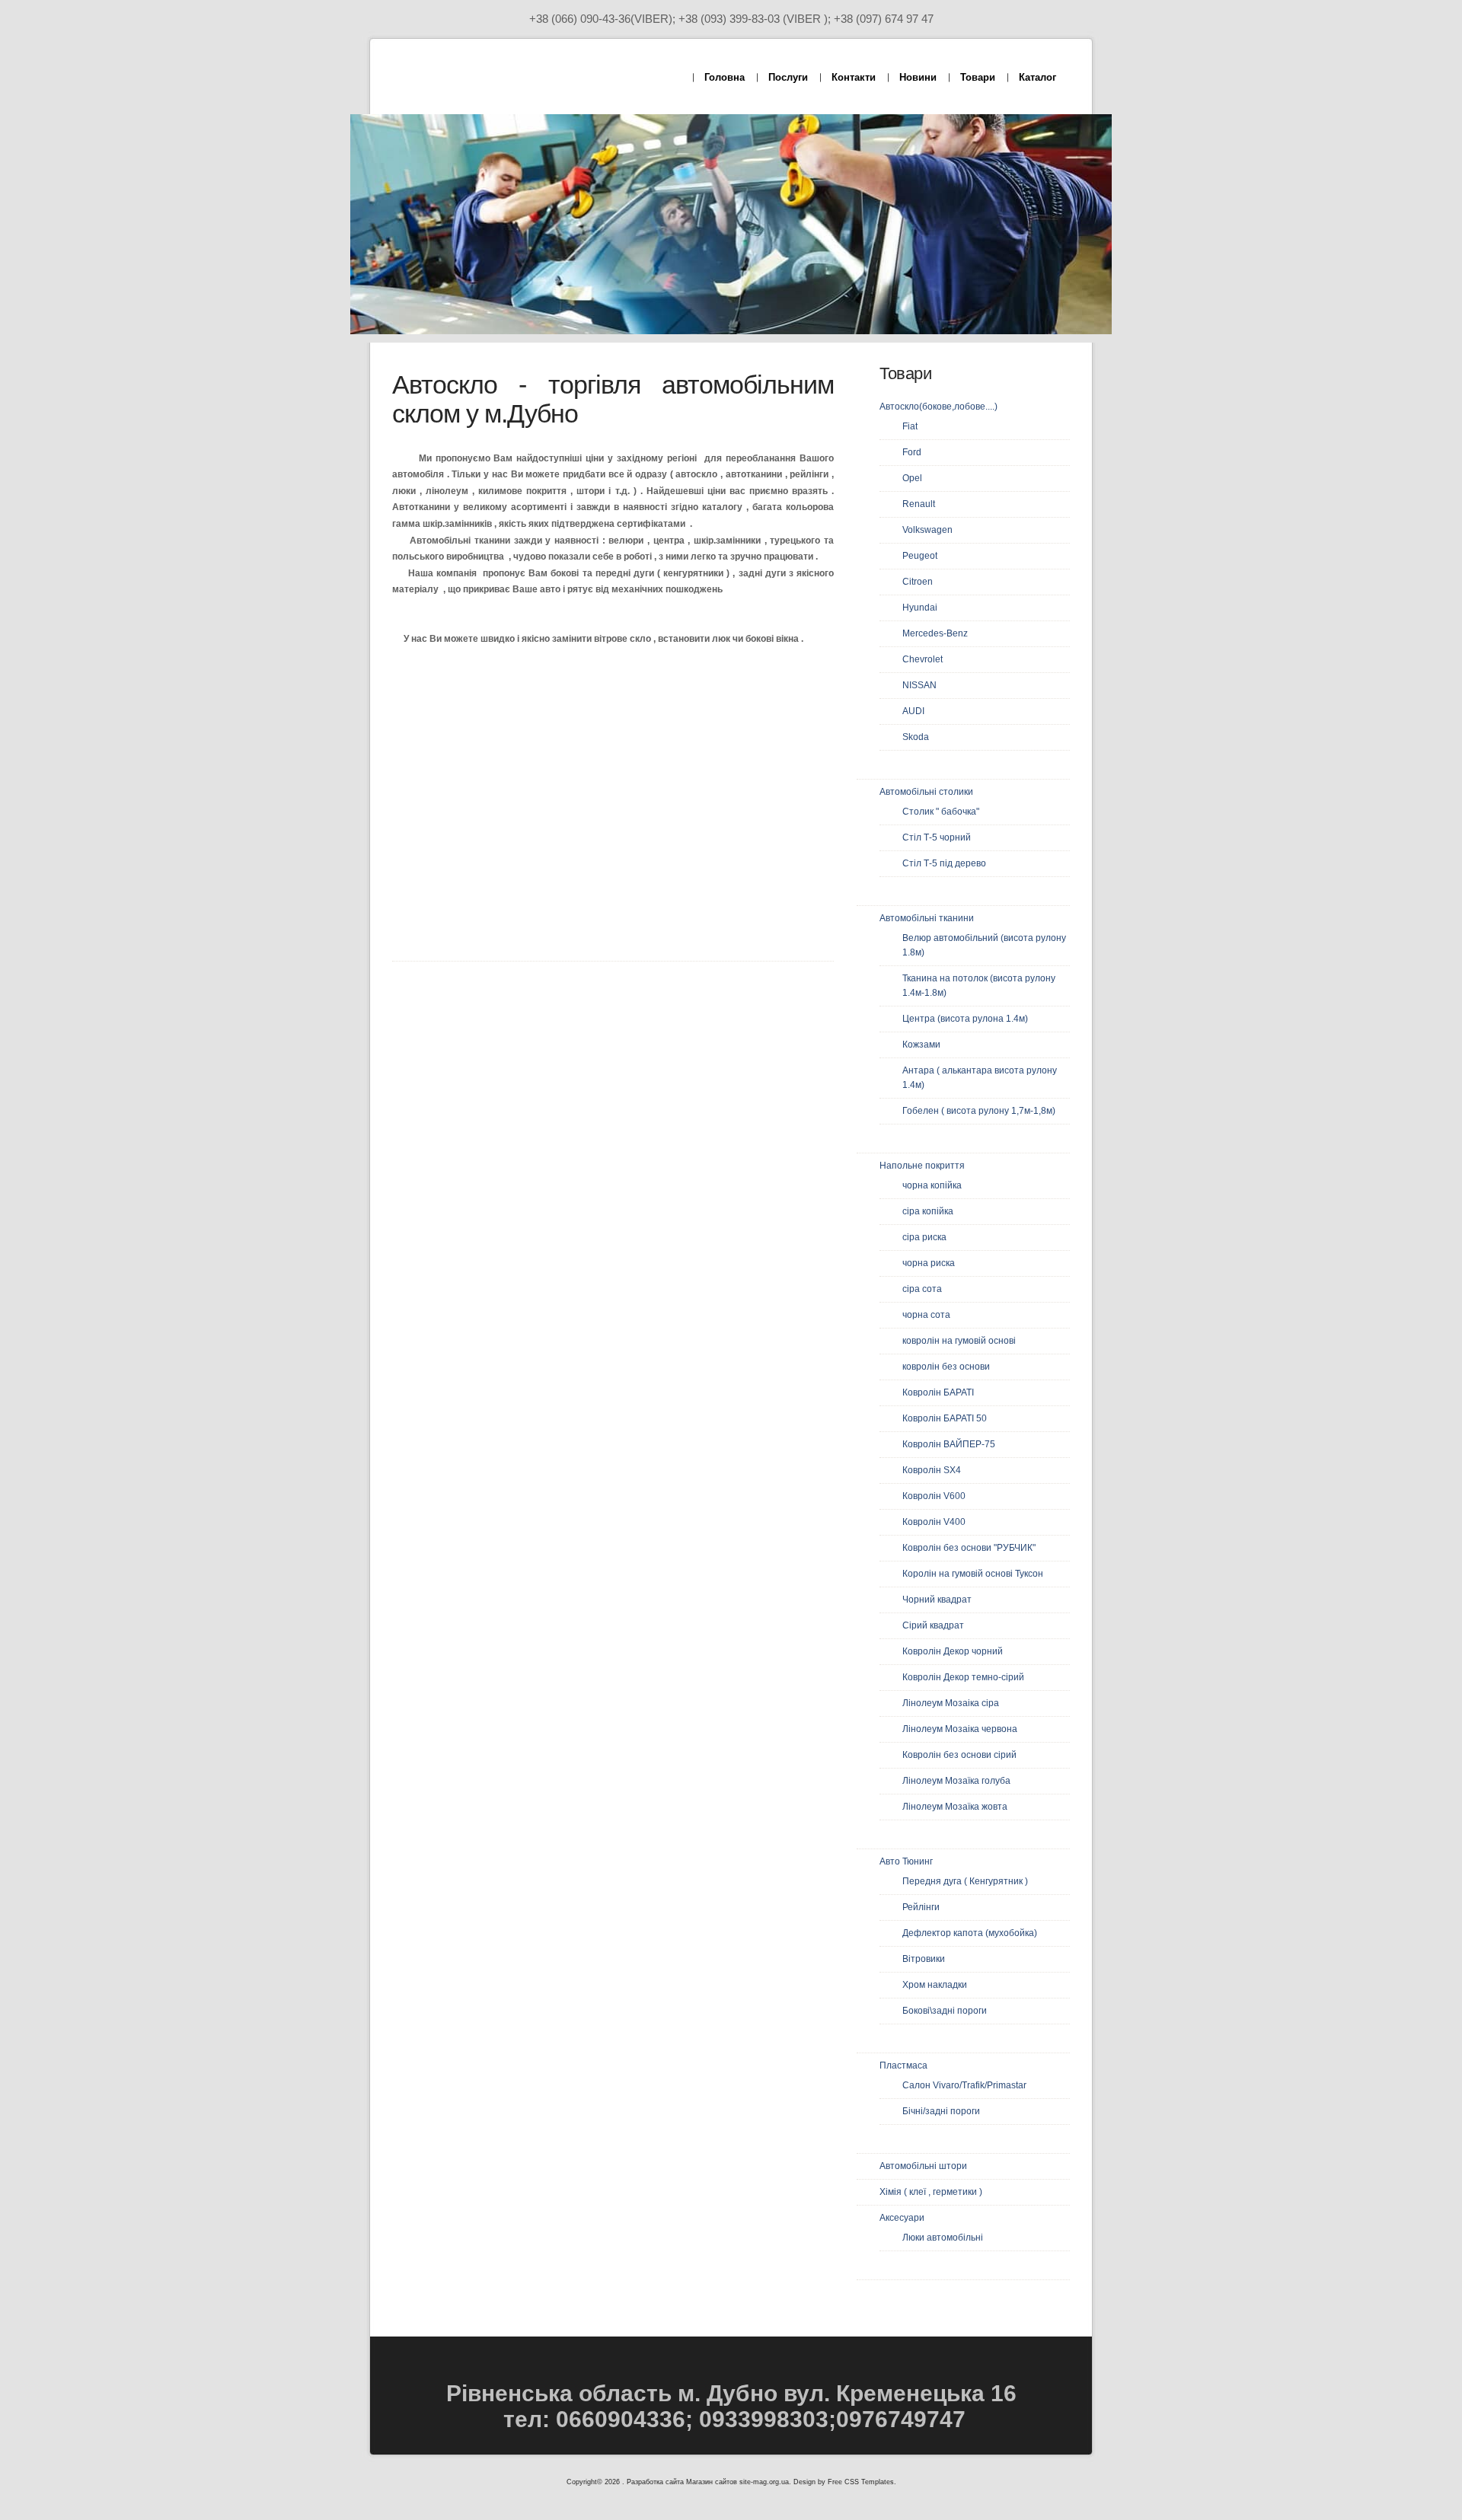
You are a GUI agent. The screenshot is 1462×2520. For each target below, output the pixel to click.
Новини (918, 77)
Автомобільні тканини (927, 918)
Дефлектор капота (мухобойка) (970, 1933)
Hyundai (920, 608)
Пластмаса (903, 2065)
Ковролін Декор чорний (953, 1651)
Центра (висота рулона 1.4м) (965, 1019)
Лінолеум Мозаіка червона (960, 1729)
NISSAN (919, 685)
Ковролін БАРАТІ (938, 1392)
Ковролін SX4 (932, 1470)
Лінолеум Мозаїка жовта (955, 1807)
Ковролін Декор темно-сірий (963, 1677)
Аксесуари (902, 2218)
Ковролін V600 (934, 1496)
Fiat (910, 426)
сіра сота (922, 1289)
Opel (912, 478)
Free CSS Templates (861, 2482)
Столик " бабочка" (941, 812)
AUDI (913, 711)
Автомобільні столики (926, 792)
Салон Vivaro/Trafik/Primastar (964, 2085)
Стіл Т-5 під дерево (944, 863)
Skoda (916, 737)
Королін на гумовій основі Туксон (973, 1574)
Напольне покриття (922, 1166)
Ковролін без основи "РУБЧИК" (969, 1548)
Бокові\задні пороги (945, 2011)
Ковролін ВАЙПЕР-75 (949, 1444)
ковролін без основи (946, 1367)
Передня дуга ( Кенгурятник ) (965, 1881)
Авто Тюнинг (906, 1861)
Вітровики (924, 1959)
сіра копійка (928, 1211)
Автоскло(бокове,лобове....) (938, 407)
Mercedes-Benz (935, 633)
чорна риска (929, 1263)
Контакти (854, 77)
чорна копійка (932, 1185)
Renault (919, 504)
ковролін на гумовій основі (959, 1341)
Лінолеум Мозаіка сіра (951, 1703)
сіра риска (924, 1237)
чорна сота (926, 1315)
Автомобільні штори (923, 2166)
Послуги (788, 77)
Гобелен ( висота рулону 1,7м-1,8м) (979, 1111)
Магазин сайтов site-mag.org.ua (737, 2482)
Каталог (1037, 77)
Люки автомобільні (943, 2238)
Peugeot (920, 556)
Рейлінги (921, 1907)
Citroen (918, 582)
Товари (978, 77)
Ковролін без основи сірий (959, 1755)
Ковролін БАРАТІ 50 (945, 1418)
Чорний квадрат (937, 1600)
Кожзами (921, 1045)
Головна (725, 77)
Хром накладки (935, 1985)
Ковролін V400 (934, 1522)
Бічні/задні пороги (941, 2111)
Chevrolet (923, 659)
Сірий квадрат (933, 1625)
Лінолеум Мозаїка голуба (956, 1781)
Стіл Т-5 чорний (937, 837)
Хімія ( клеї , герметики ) (931, 2192)
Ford (912, 452)
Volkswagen (927, 530)
